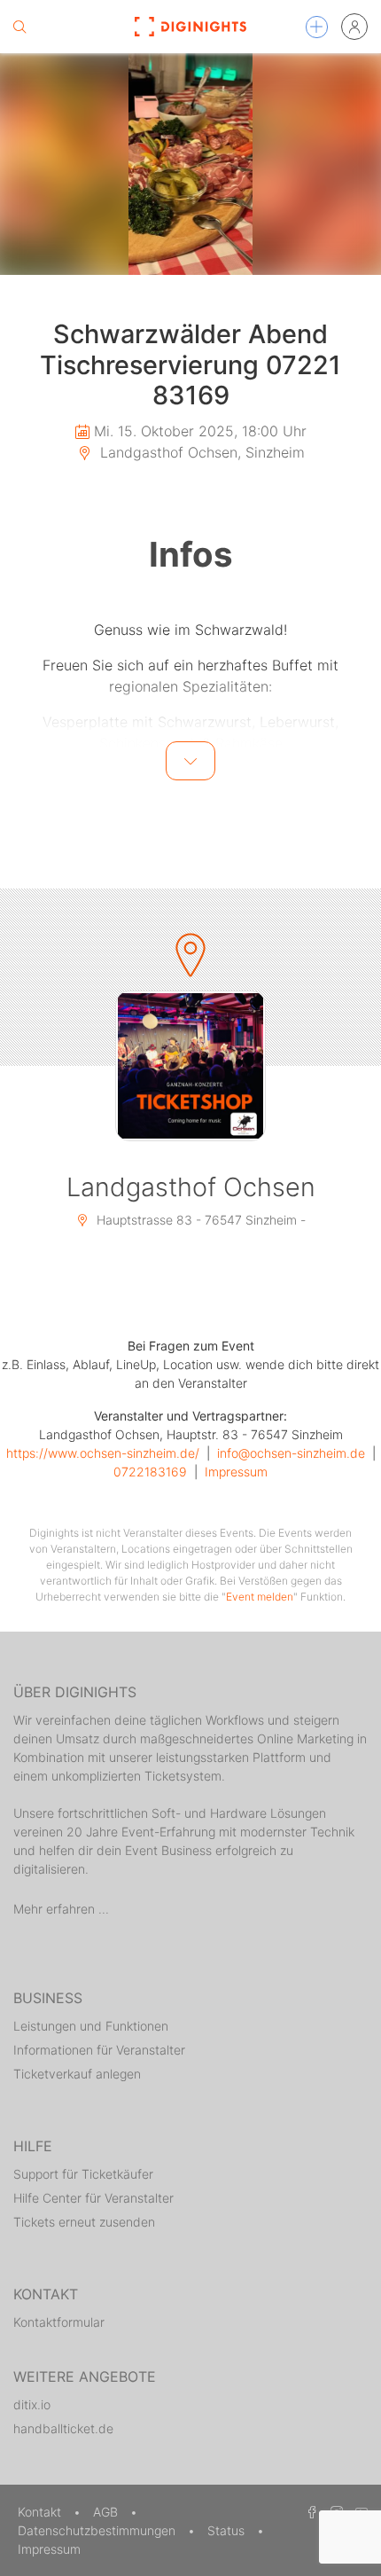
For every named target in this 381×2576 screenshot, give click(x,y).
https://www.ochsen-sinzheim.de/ (103, 1453)
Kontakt (41, 2512)
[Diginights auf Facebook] (309, 2512)
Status (228, 2530)
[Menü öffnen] (317, 27)
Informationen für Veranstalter (99, 2050)
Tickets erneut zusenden (84, 2222)
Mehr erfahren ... (61, 1909)
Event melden (260, 1597)
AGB (107, 2512)
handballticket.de (63, 2428)
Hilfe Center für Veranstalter (93, 2198)
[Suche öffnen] (19, 27)
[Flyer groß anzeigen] (190, 164)
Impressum (236, 1472)
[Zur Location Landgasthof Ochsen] (190, 1066)
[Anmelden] (354, 27)
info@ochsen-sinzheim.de (291, 1453)
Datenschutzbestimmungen (98, 2530)
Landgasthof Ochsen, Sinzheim (200, 452)
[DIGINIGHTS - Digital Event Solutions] (191, 27)
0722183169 (150, 1472)
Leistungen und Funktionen (91, 2026)
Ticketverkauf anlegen (77, 2074)
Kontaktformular (59, 2322)
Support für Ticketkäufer (83, 2174)
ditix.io (32, 2404)
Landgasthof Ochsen (191, 1187)
